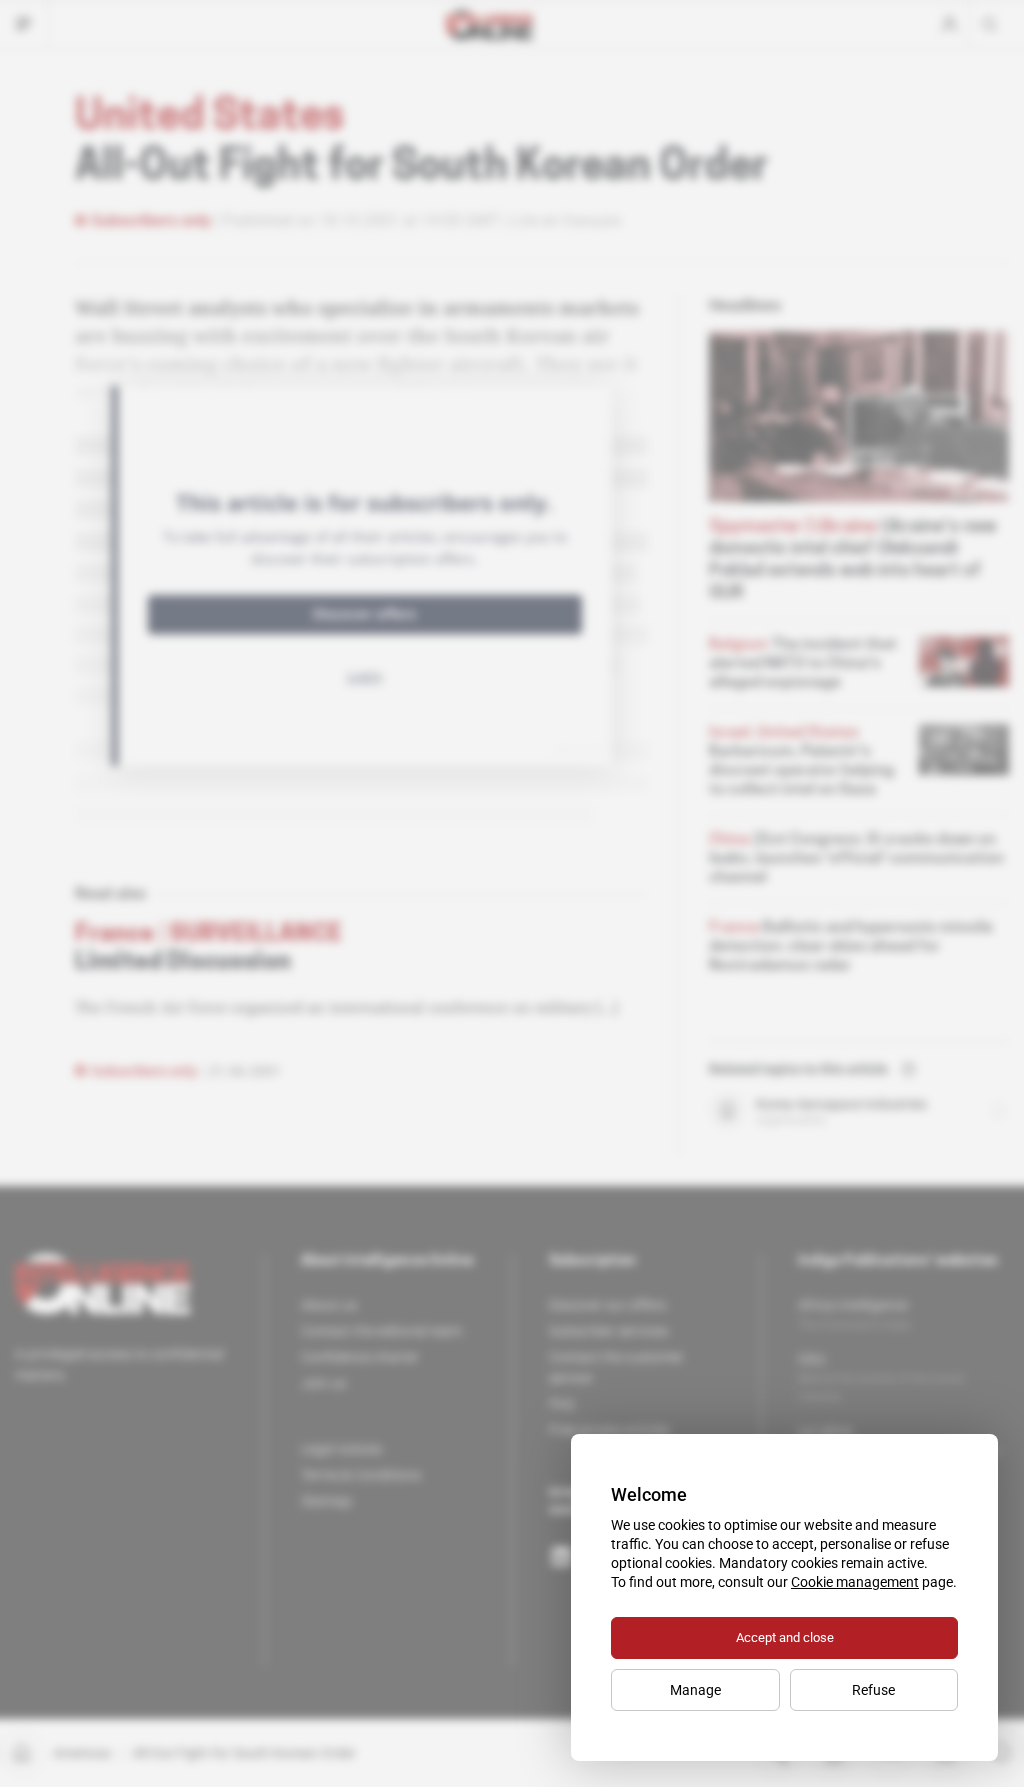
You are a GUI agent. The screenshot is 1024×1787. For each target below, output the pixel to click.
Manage (695, 1690)
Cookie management (855, 1582)
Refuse (873, 1690)
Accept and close (785, 1637)
